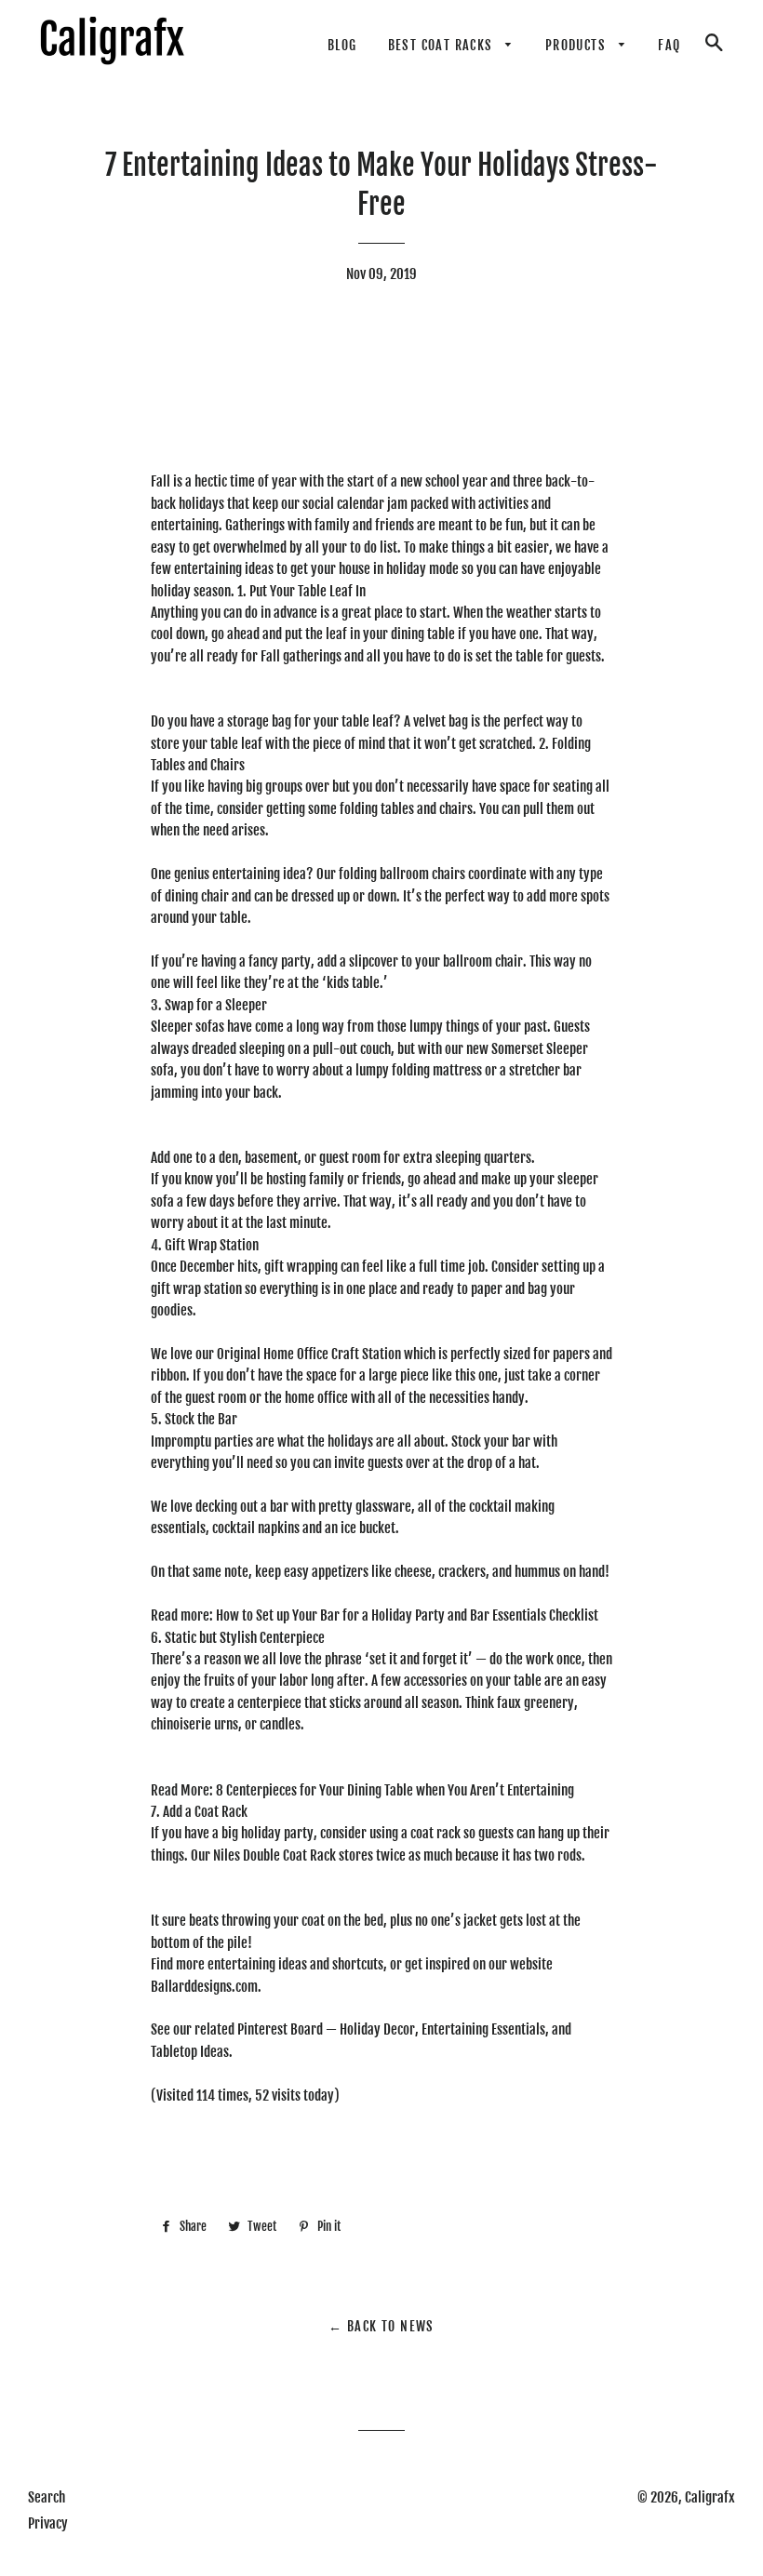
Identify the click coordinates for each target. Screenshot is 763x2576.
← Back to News (381, 2326)
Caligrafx (710, 2497)
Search (47, 2497)
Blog (342, 45)
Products (578, 45)
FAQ (669, 45)
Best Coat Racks (442, 45)
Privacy (48, 2523)
